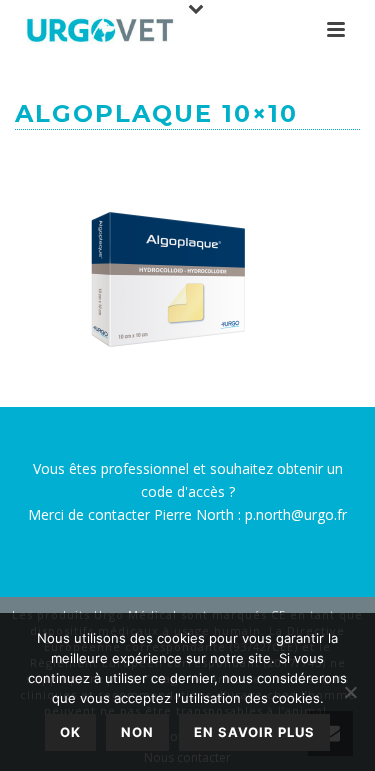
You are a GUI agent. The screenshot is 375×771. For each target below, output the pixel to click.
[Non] (350, 692)
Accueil (56, 160)
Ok (70, 732)
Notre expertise (152, 160)
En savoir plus (254, 732)
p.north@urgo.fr (296, 514)
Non (137, 732)
